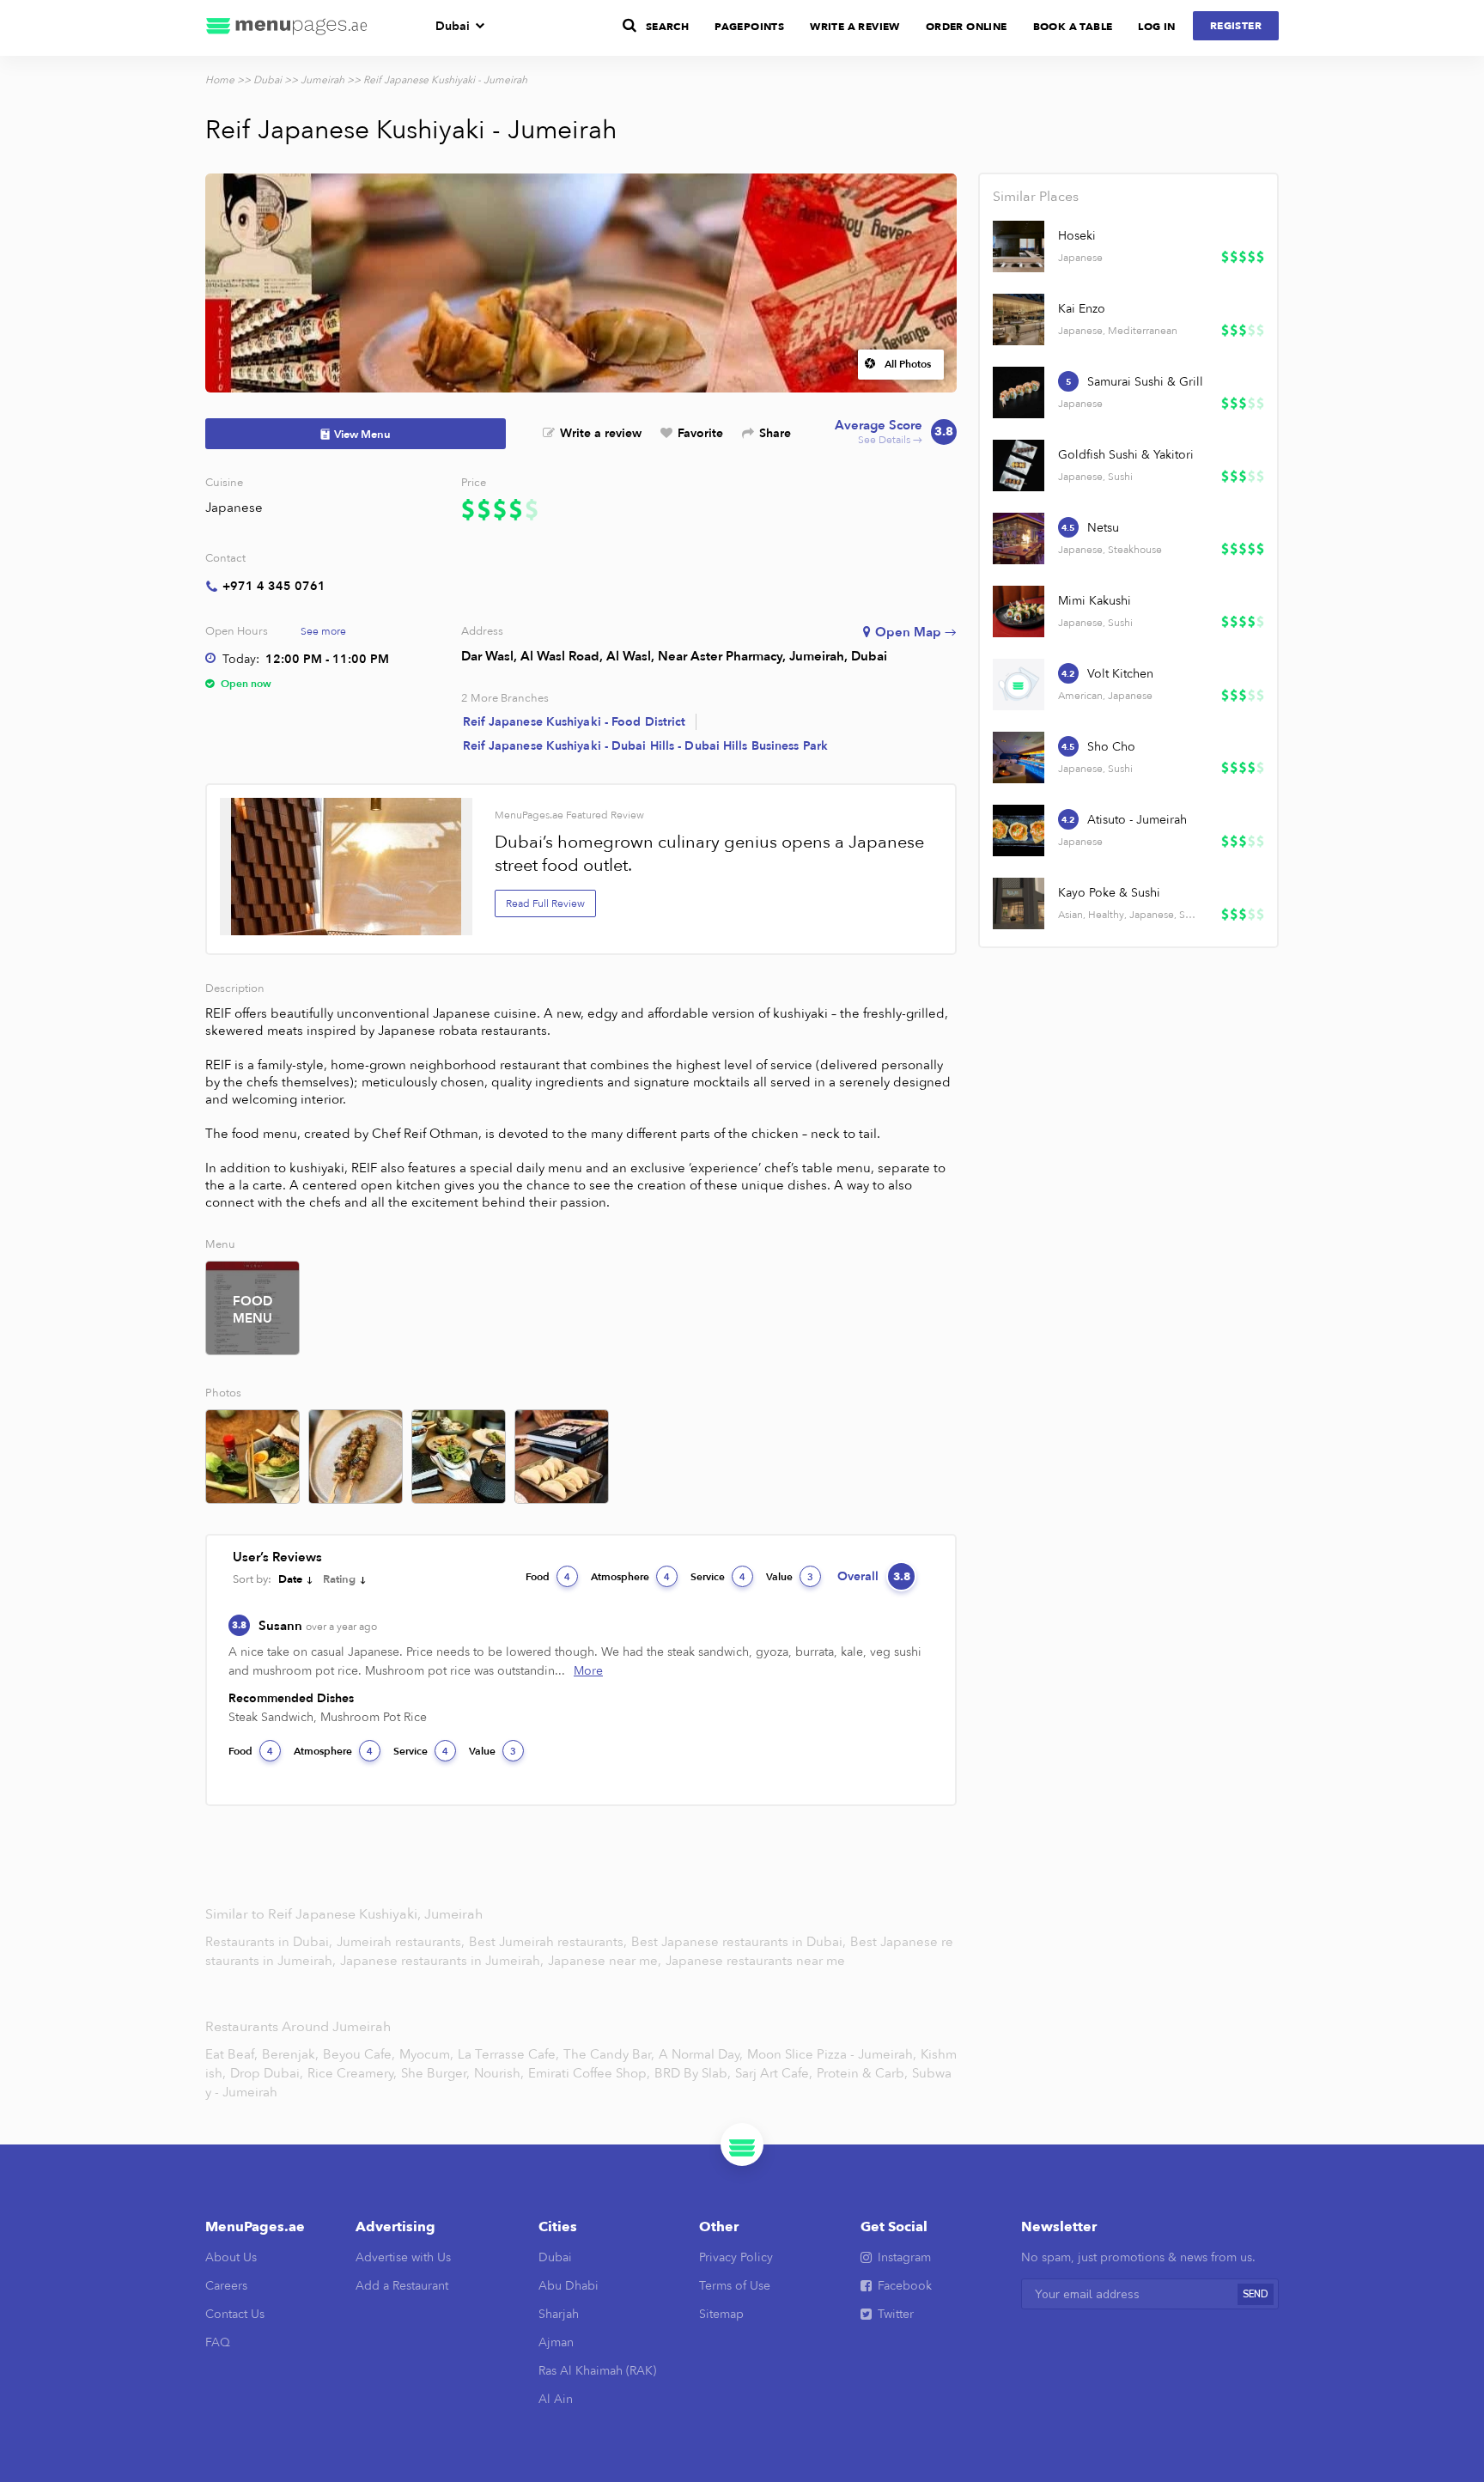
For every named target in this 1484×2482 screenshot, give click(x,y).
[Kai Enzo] (1019, 319)
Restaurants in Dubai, (271, 1942)
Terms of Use (735, 2286)
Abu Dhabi (569, 2286)
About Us (231, 2257)
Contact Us (235, 2314)
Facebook (905, 2286)
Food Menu (252, 1310)
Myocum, (426, 2054)
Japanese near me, (606, 1961)
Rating (339, 1579)
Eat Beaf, (231, 2054)
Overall (874, 1576)
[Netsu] (1019, 538)
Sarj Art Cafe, (774, 2073)
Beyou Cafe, (359, 2054)
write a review (855, 27)
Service (718, 1577)
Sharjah (559, 2314)
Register (1236, 26)
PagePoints (749, 27)
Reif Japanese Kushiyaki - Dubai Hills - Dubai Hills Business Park (646, 746)
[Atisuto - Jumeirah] (1019, 830)
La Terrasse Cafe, (508, 2054)
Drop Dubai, (267, 2073)
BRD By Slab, (693, 2073)
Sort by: (252, 1579)
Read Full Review (545, 903)
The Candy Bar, (609, 2054)
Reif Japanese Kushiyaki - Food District (575, 722)
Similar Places (1036, 197)
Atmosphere (630, 1577)
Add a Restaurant (402, 2286)
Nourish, (499, 2073)
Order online (967, 27)
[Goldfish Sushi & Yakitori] (1019, 465)
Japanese (234, 508)
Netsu (1103, 528)
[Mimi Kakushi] (1019, 611)
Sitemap (721, 2314)
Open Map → (916, 632)
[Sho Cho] (1019, 757)
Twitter (896, 2314)
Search (667, 27)
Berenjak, (290, 2054)
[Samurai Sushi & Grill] (1019, 392)
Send (1256, 2294)
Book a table (1073, 27)
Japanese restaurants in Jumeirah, (444, 1961)
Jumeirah (322, 80)
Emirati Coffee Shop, (589, 2073)
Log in (1156, 27)
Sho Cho (1111, 747)
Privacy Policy (736, 2257)
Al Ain (556, 2399)
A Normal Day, (701, 2054)
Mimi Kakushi (1095, 601)
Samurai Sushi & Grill (1145, 382)
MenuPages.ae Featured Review (569, 815)
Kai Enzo (1082, 309)
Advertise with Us (403, 2257)
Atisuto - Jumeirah (1137, 820)
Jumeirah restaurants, (402, 1942)
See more (323, 631)
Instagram (904, 2257)
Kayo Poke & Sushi (1109, 893)
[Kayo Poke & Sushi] (1019, 903)
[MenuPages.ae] (287, 28)
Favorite (700, 433)
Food (548, 1577)
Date (290, 1579)
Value (790, 1577)
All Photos (908, 364)
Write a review (601, 433)
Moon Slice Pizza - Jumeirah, (832, 2054)
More (588, 1671)
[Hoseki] (1019, 246)
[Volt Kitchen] (1019, 684)
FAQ (218, 2342)
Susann (318, 1626)
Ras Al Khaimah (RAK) (597, 2371)
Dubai (453, 26)
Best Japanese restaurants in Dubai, (740, 1942)
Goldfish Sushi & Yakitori (1126, 455)
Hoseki (1077, 236)
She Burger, (435, 2073)
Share (775, 433)
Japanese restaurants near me (755, 1961)
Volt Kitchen (1120, 674)
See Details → (894, 432)
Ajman (556, 2342)
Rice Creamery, (352, 2073)
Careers (226, 2286)
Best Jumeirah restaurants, (550, 1942)
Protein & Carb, (862, 2073)
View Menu (362, 435)
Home (220, 80)
